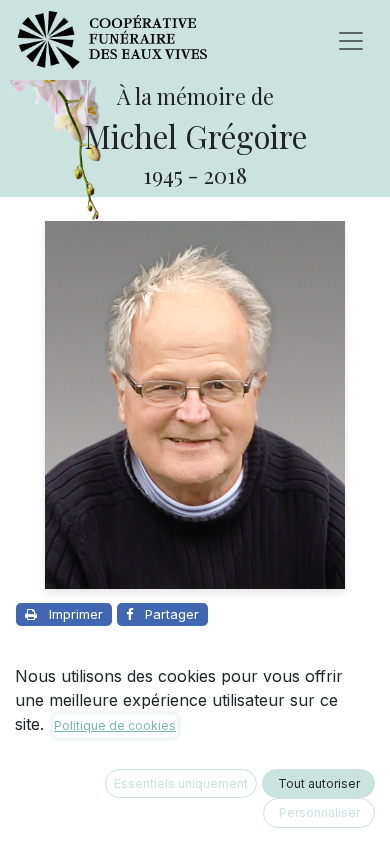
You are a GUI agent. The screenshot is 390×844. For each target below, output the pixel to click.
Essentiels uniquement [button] (181, 783)
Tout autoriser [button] (319, 783)
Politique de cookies (115, 725)
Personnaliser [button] (319, 812)
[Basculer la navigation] (351, 40)
